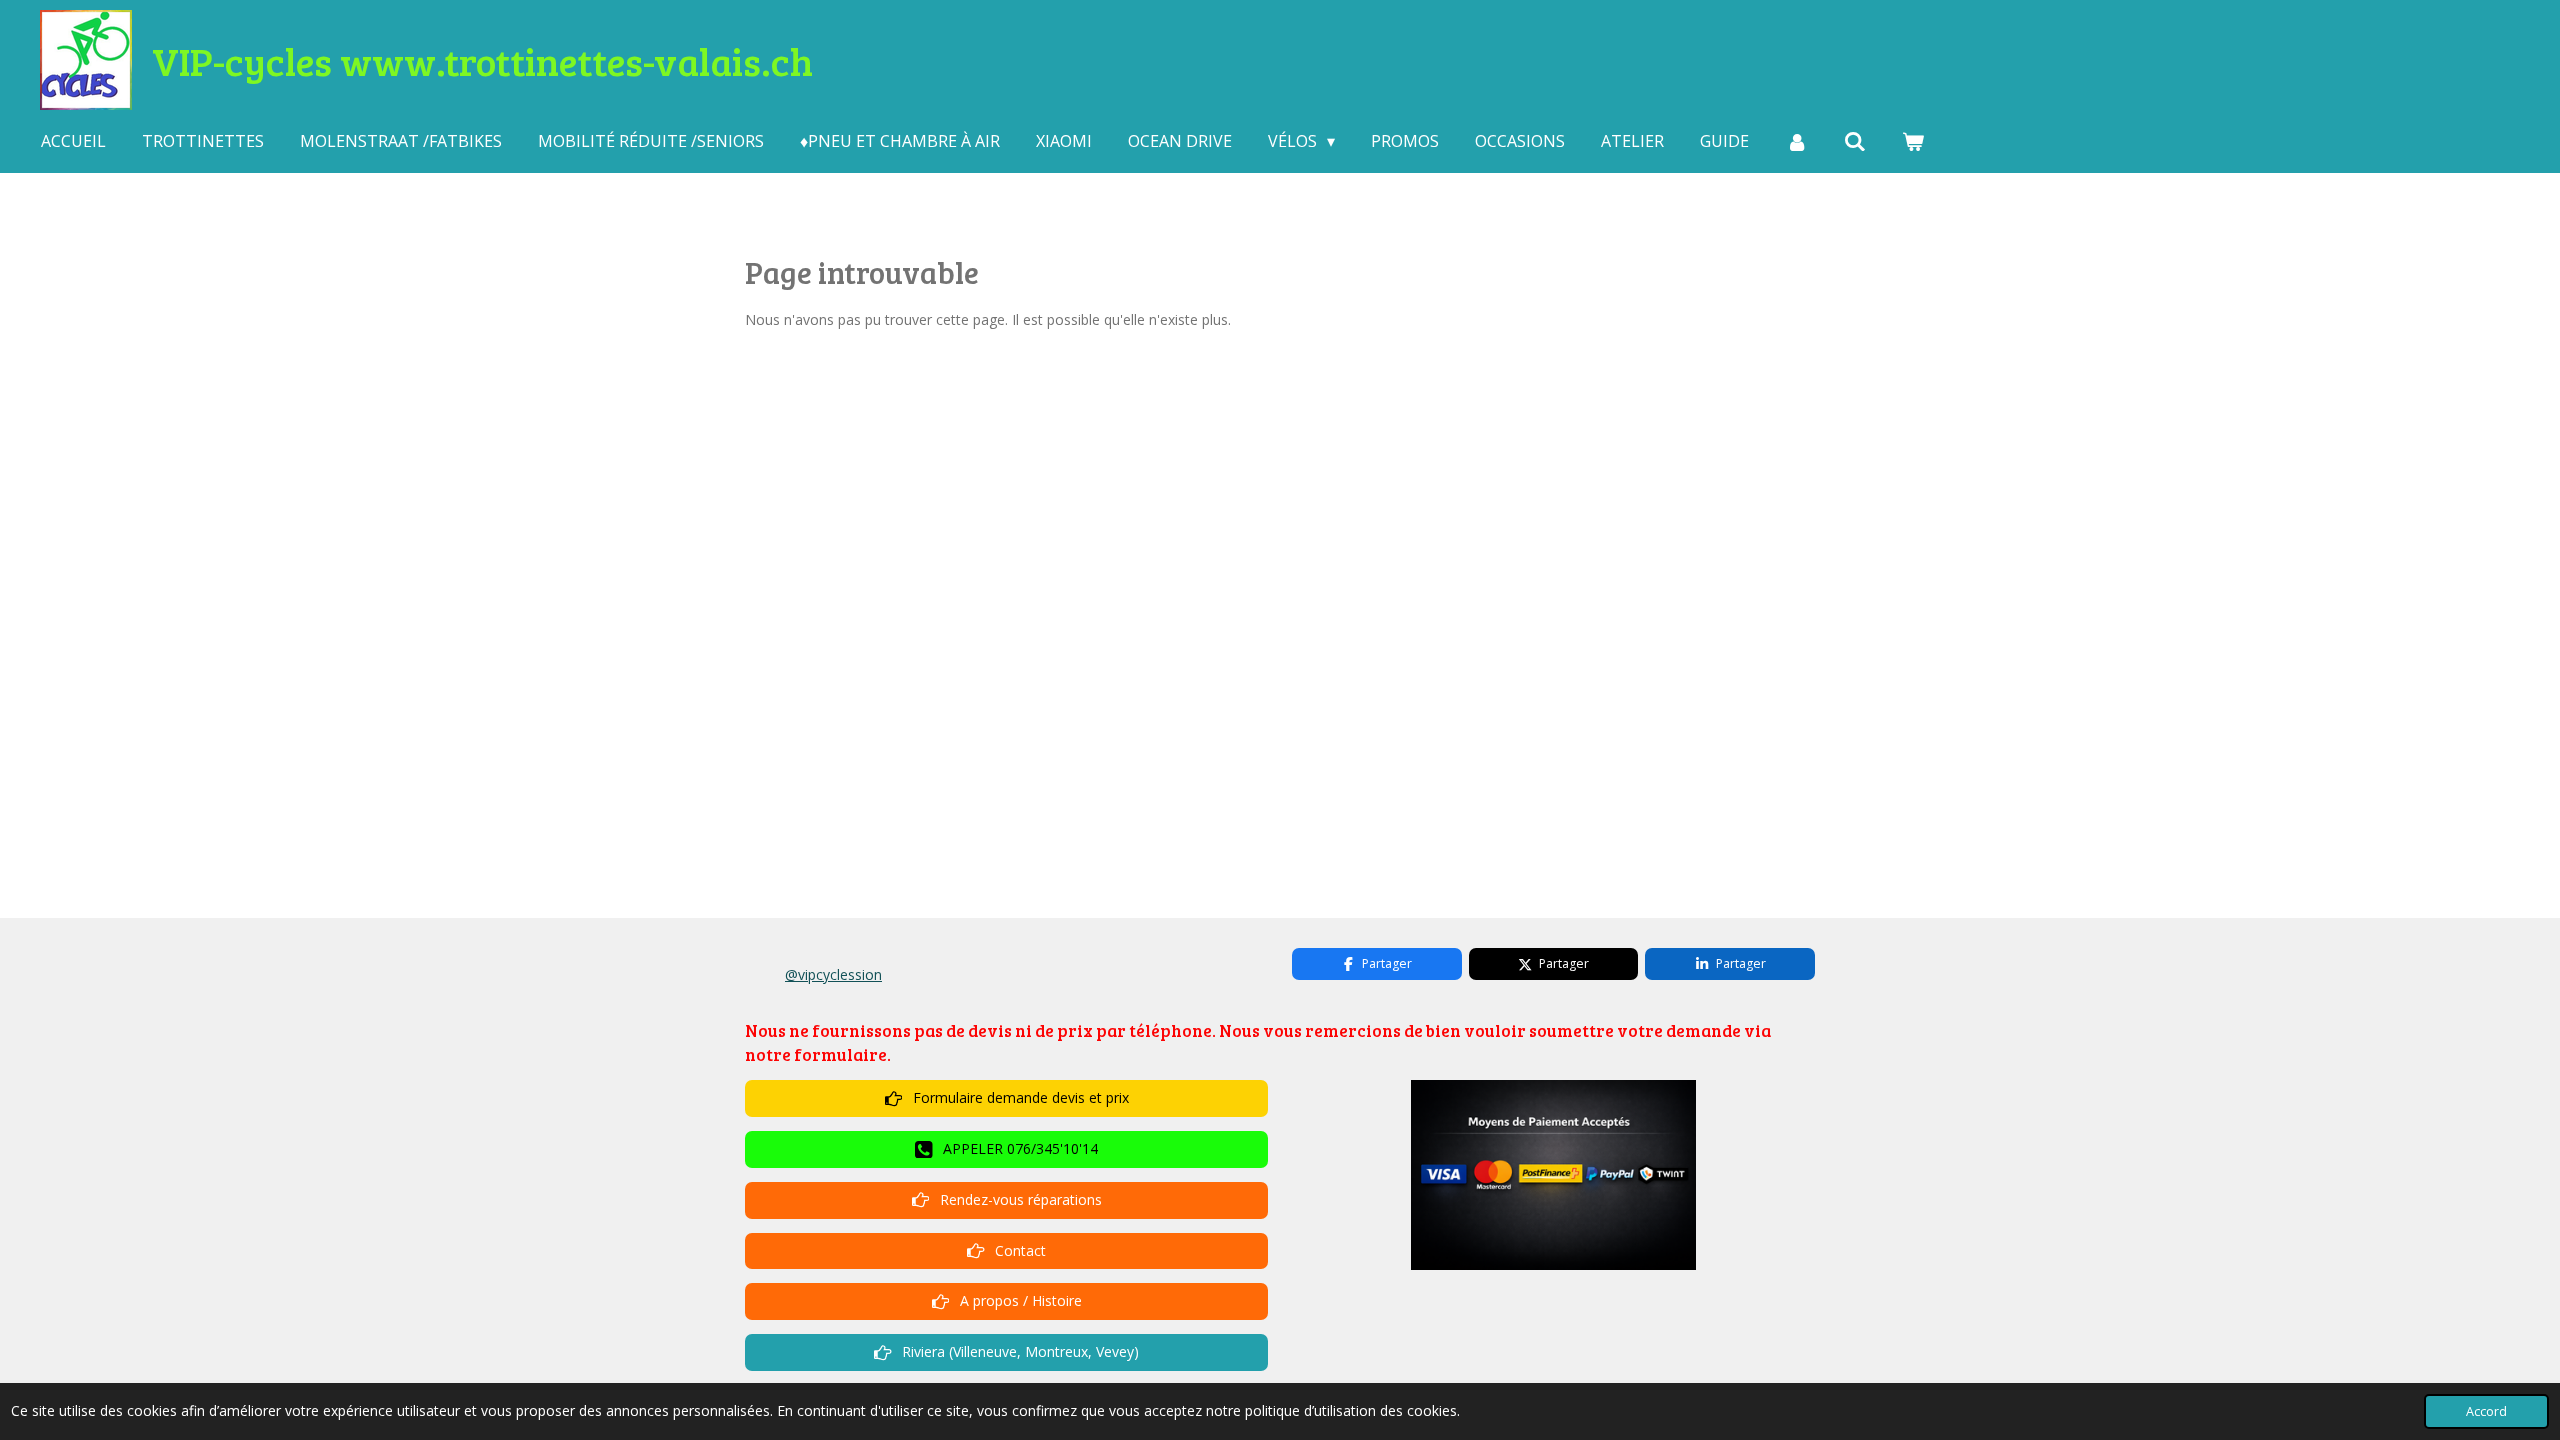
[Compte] (1796, 141)
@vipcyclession (833, 974)
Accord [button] (2486, 1411)
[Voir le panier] (1913, 141)
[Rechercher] (1855, 141)
